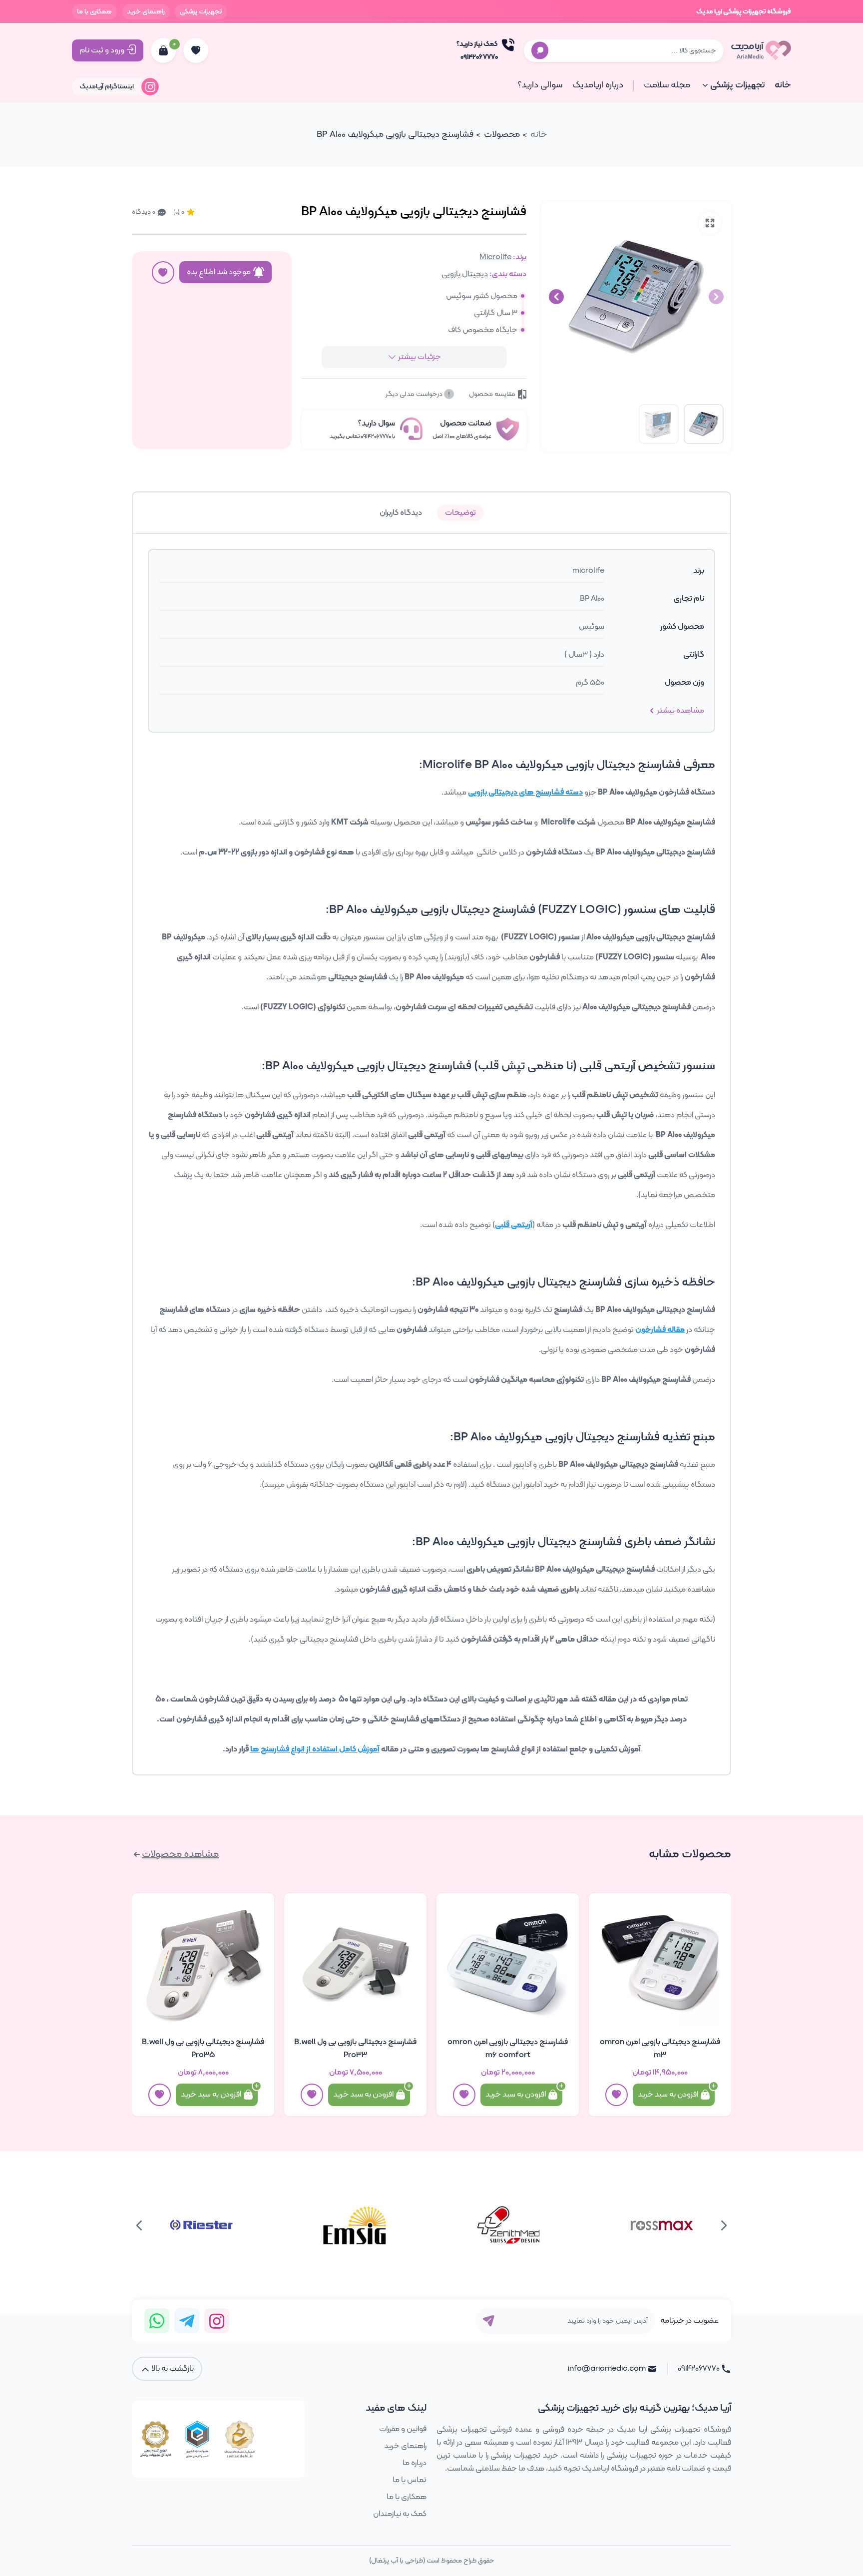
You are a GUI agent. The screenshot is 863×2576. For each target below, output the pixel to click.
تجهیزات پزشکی (201, 12)
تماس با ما (410, 2480)
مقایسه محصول (492, 394)
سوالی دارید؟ (540, 85)
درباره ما (415, 2463)
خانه (783, 85)
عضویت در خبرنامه (689, 2321)
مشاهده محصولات (180, 1854)
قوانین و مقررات (403, 2429)
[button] (556, 297)
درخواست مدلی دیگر (415, 394)
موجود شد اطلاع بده (219, 272)
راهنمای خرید (146, 12)
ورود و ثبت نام (102, 50)
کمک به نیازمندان (400, 2514)
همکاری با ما (94, 12)
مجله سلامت (667, 85)
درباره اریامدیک (598, 85)
